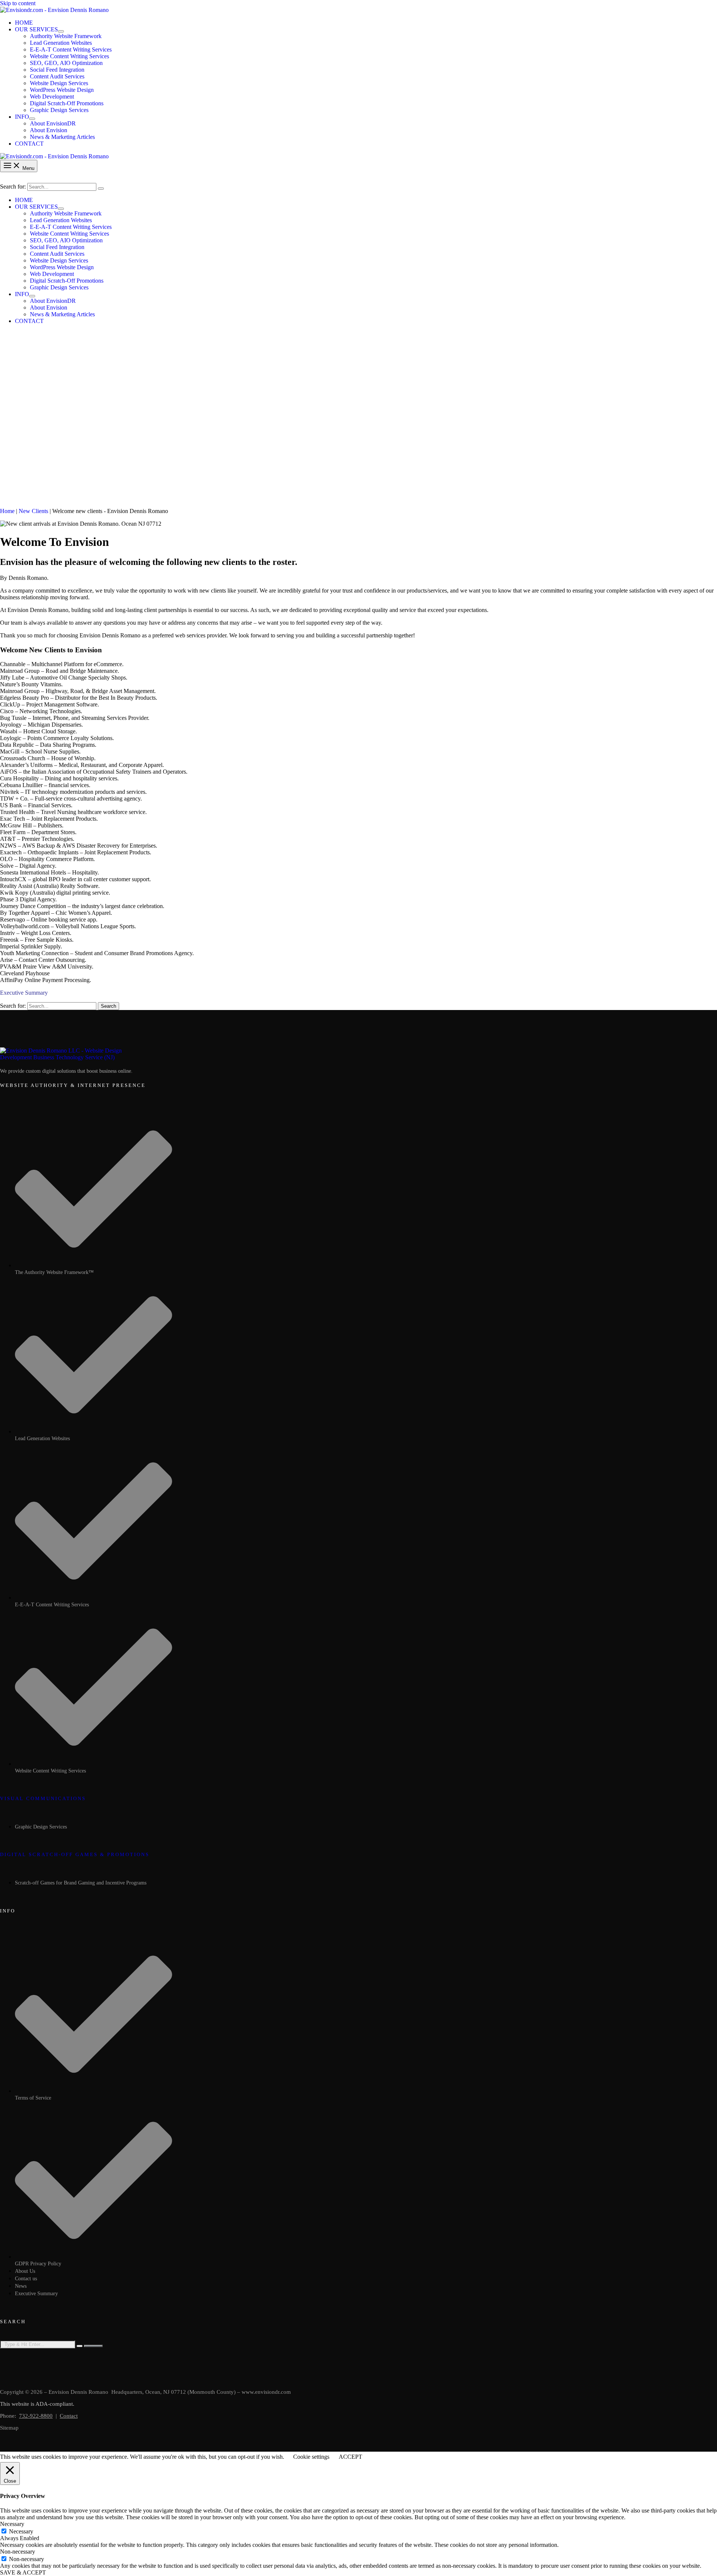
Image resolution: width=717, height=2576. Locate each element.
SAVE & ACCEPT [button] (23, 2572)
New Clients (33, 511)
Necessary (21, 2531)
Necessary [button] (12, 2524)
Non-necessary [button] (18, 2552)
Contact (69, 2416)
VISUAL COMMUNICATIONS (43, 1798)
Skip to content (18, 3)
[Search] (101, 189)
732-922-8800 (36, 2416)
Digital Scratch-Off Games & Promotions (75, 1854)
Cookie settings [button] (311, 2457)
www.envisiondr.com (266, 2392)
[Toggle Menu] (61, 31)
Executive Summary (24, 993)
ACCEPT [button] (350, 2457)
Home (7, 511)
